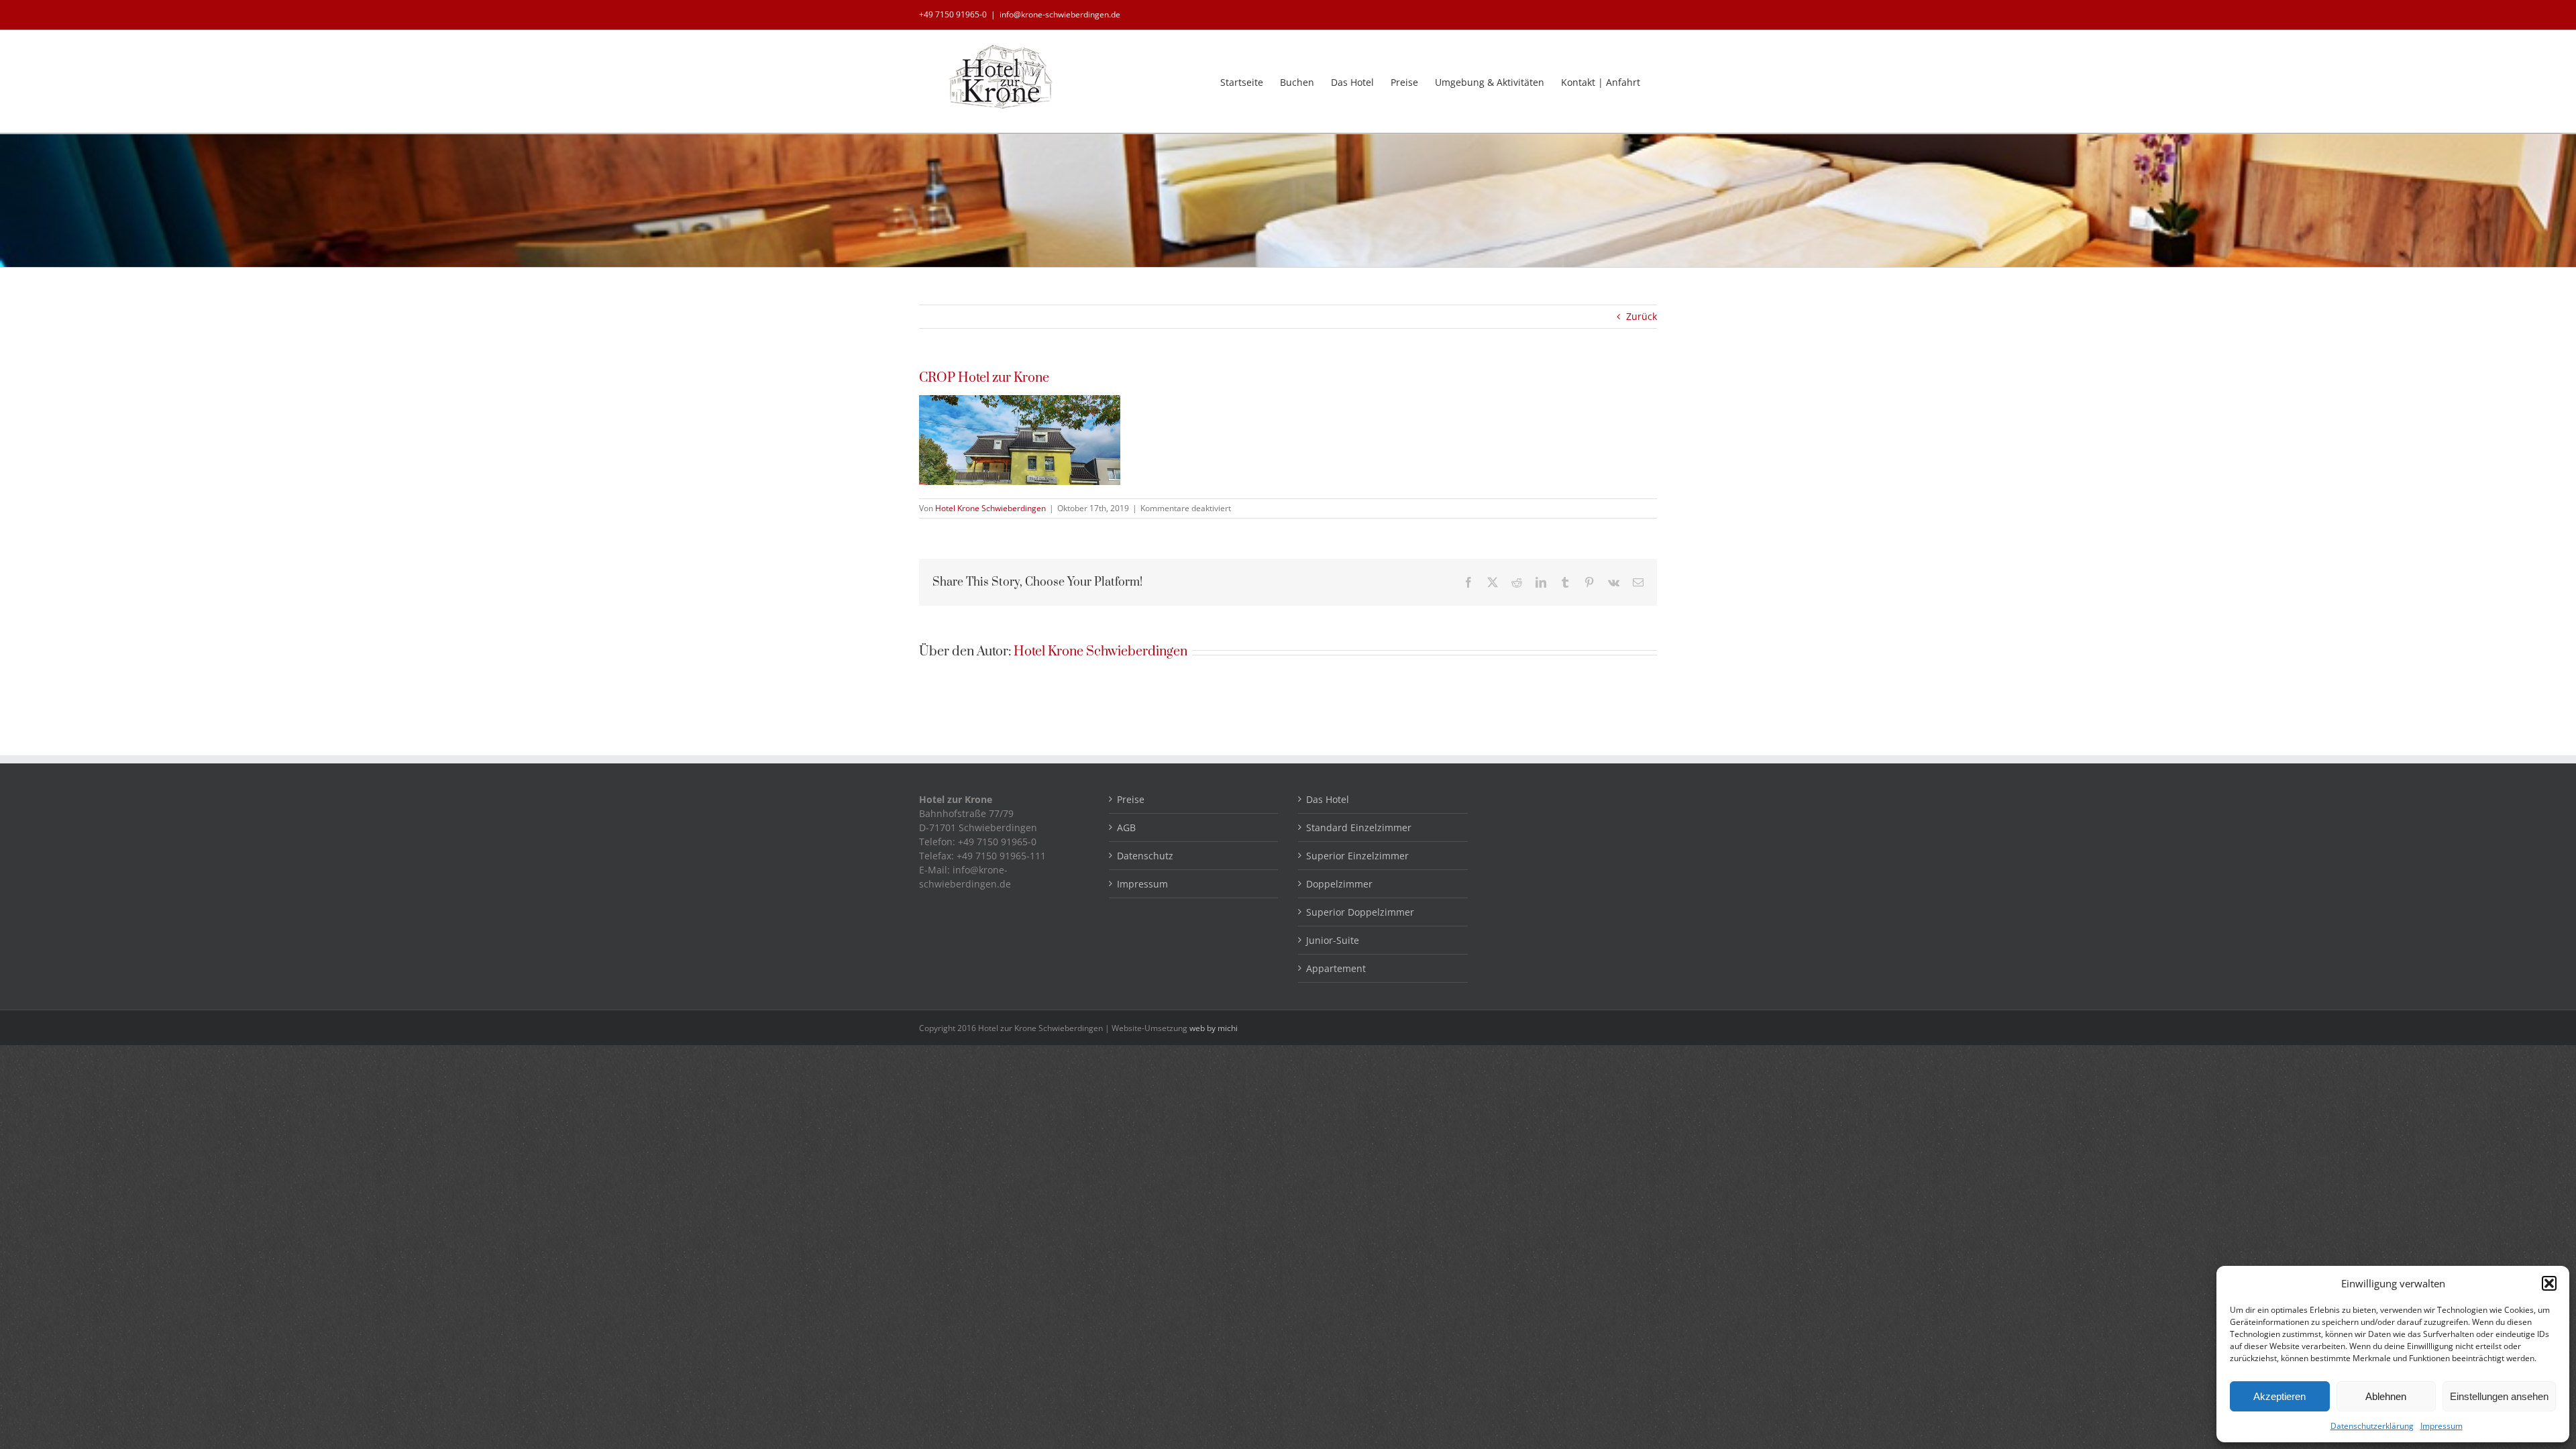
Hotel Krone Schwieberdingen (990, 508)
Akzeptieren (2279, 1396)
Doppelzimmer (1339, 884)
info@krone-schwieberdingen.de (1060, 14)
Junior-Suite (1333, 940)
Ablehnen (2386, 1396)
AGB (1126, 827)
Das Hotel (1328, 799)
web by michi (1214, 1028)
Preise (1131, 799)
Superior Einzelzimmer (1357, 856)
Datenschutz (1145, 856)
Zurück (1642, 316)
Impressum (2441, 1426)
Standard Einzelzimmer (1359, 827)
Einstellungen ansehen (2499, 1396)
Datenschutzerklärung (2372, 1426)
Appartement (1336, 968)
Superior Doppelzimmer (1360, 912)
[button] (2549, 1283)
